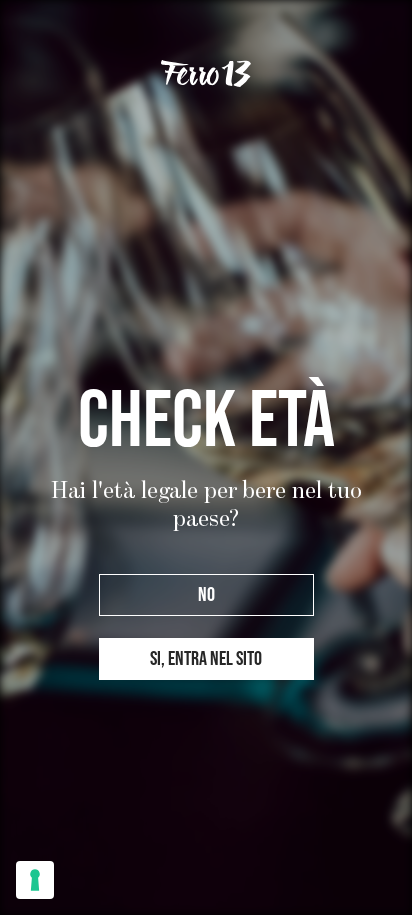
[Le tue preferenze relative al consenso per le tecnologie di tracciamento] (35, 880)
